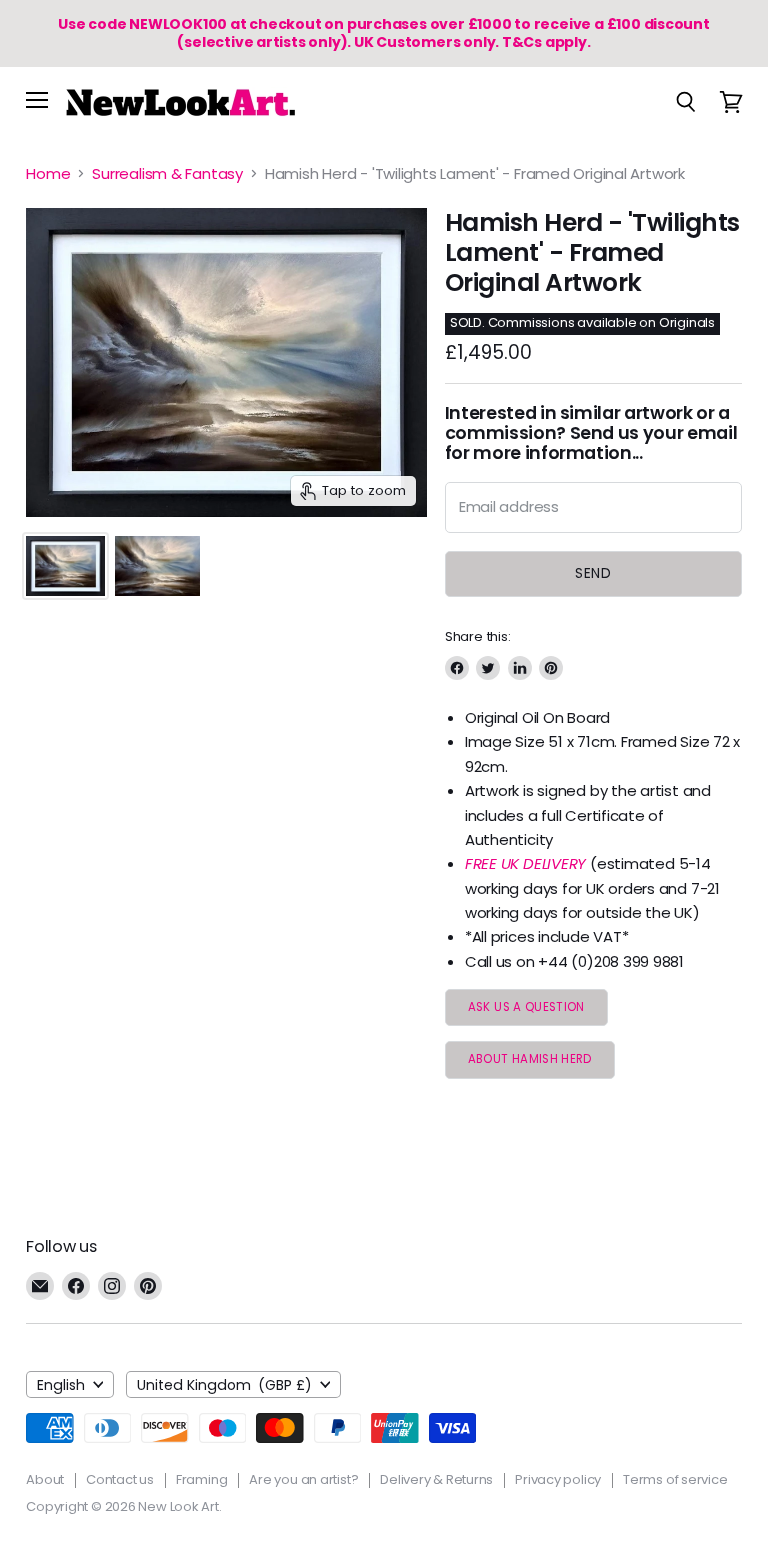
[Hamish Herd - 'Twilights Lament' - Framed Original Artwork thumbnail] (65, 566)
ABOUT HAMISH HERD (530, 1059)
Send (593, 573)
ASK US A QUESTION (526, 1007)
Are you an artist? (303, 1479)
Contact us (120, 1479)
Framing (201, 1479)
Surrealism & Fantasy (167, 173)
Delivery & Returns (436, 1479)
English (61, 1385)
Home (48, 173)
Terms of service (675, 1479)
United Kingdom (225, 1385)
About (45, 1479)
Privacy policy (558, 1479)
